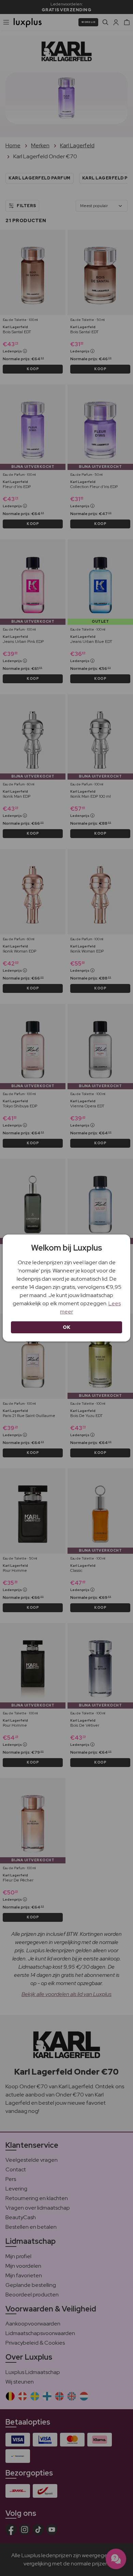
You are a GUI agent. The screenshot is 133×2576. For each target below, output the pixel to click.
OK (67, 1327)
